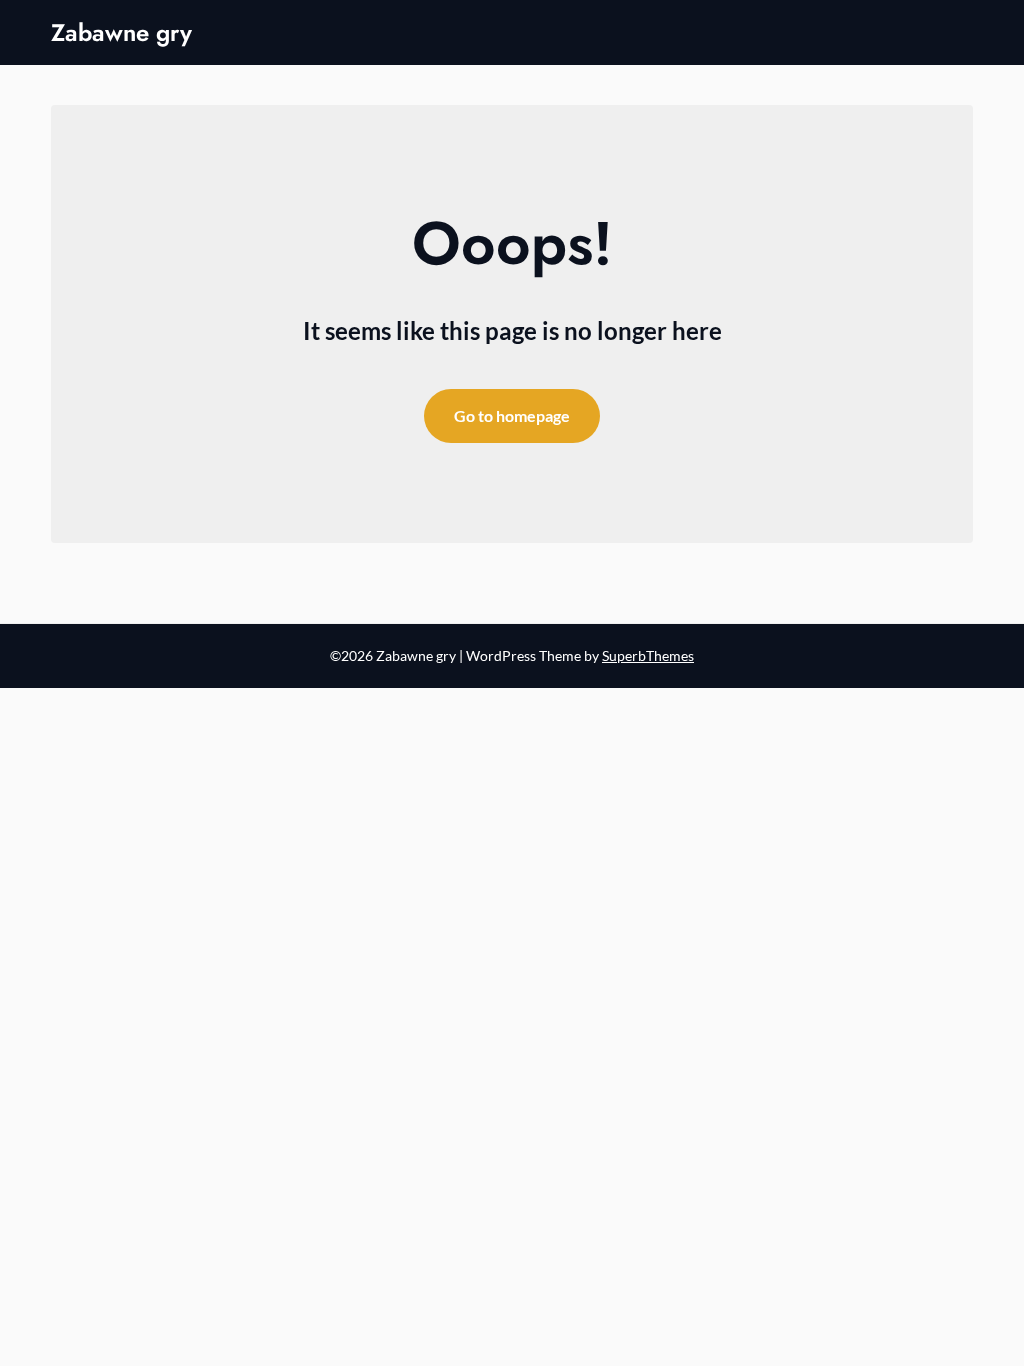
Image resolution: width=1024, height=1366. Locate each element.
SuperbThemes (648, 655)
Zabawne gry (121, 32)
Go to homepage (512, 415)
